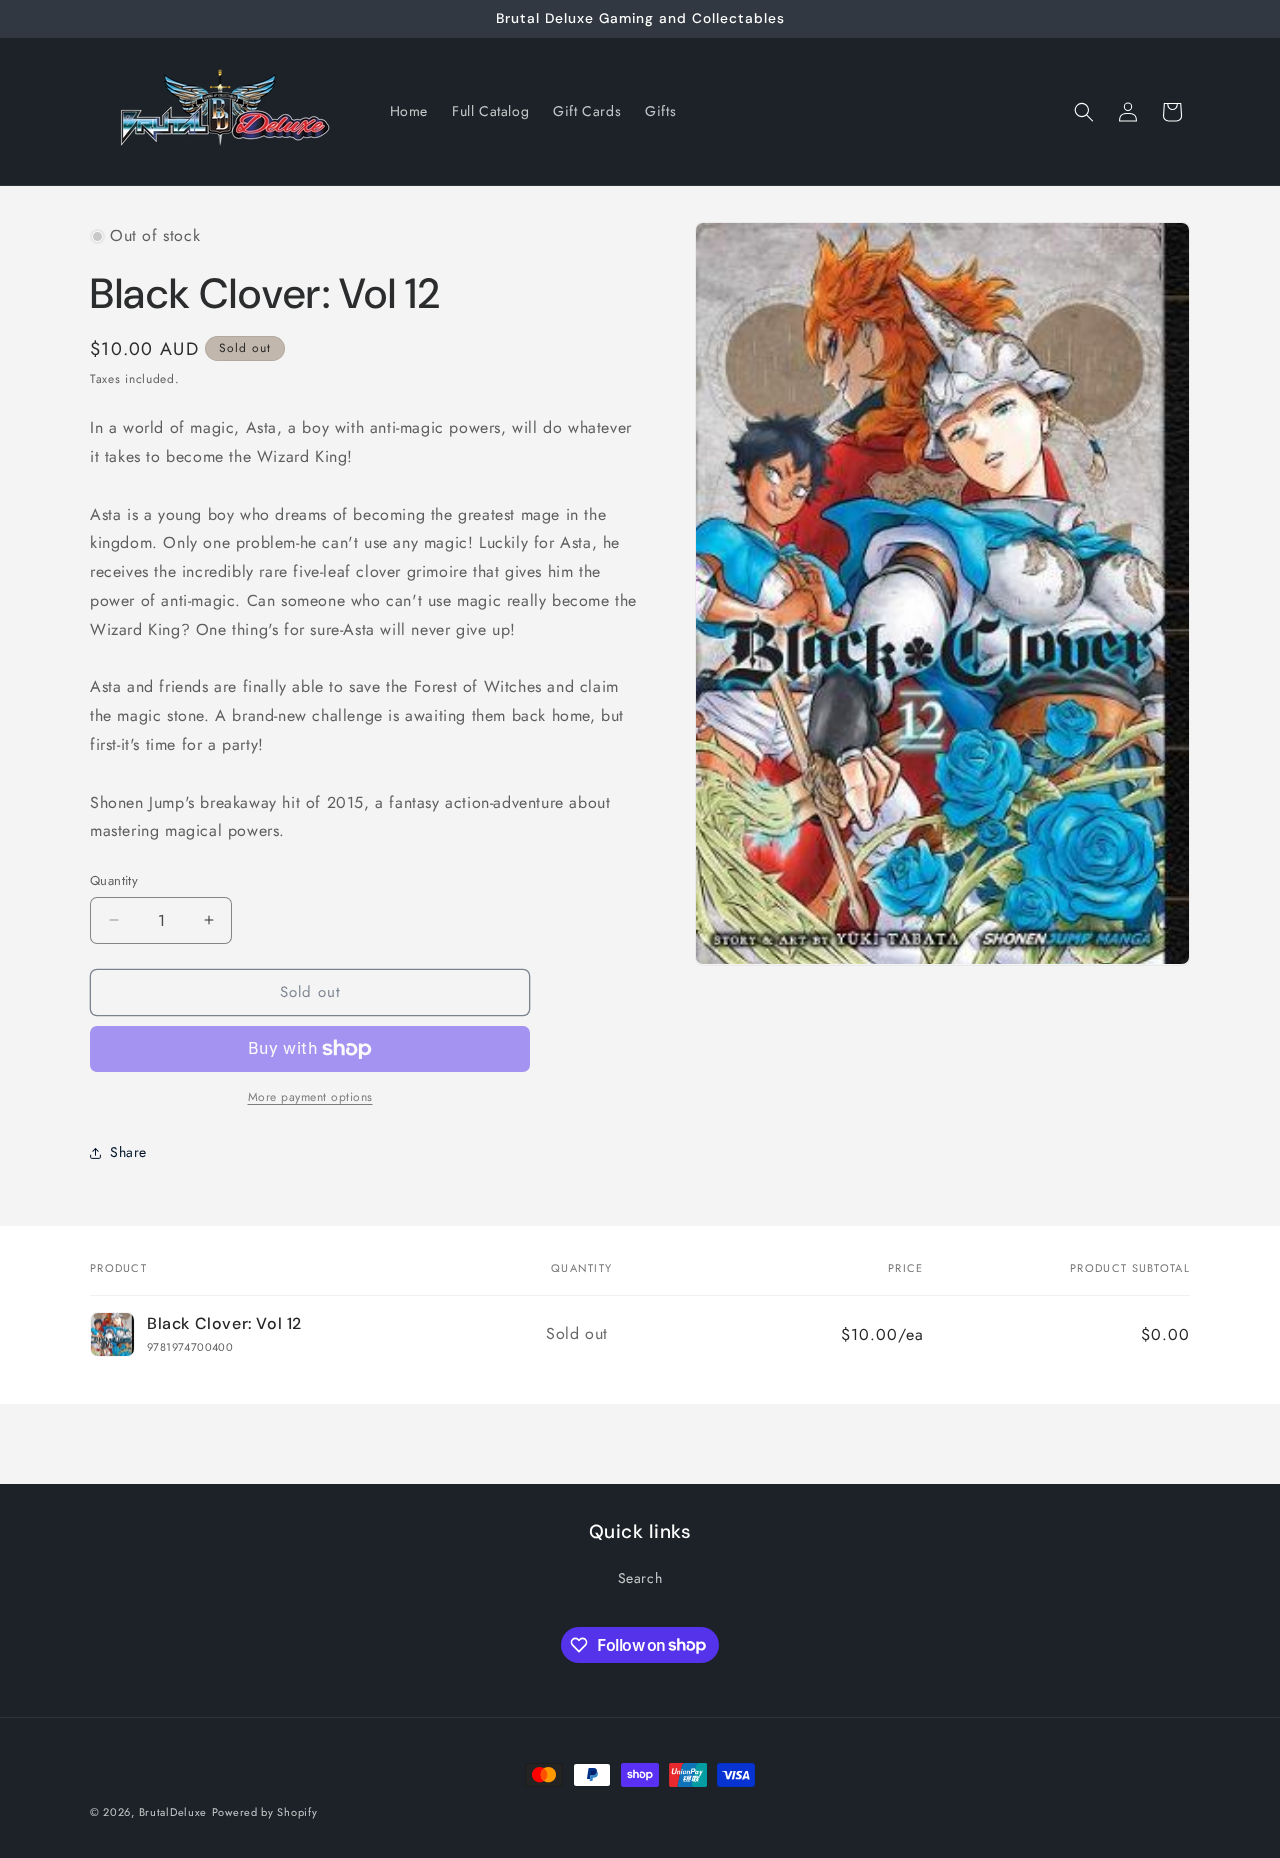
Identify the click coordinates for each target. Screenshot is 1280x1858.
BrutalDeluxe (173, 1812)
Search (640, 1578)
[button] (1084, 112)
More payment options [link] (310, 1097)
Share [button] (128, 1152)
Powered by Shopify (265, 1812)
